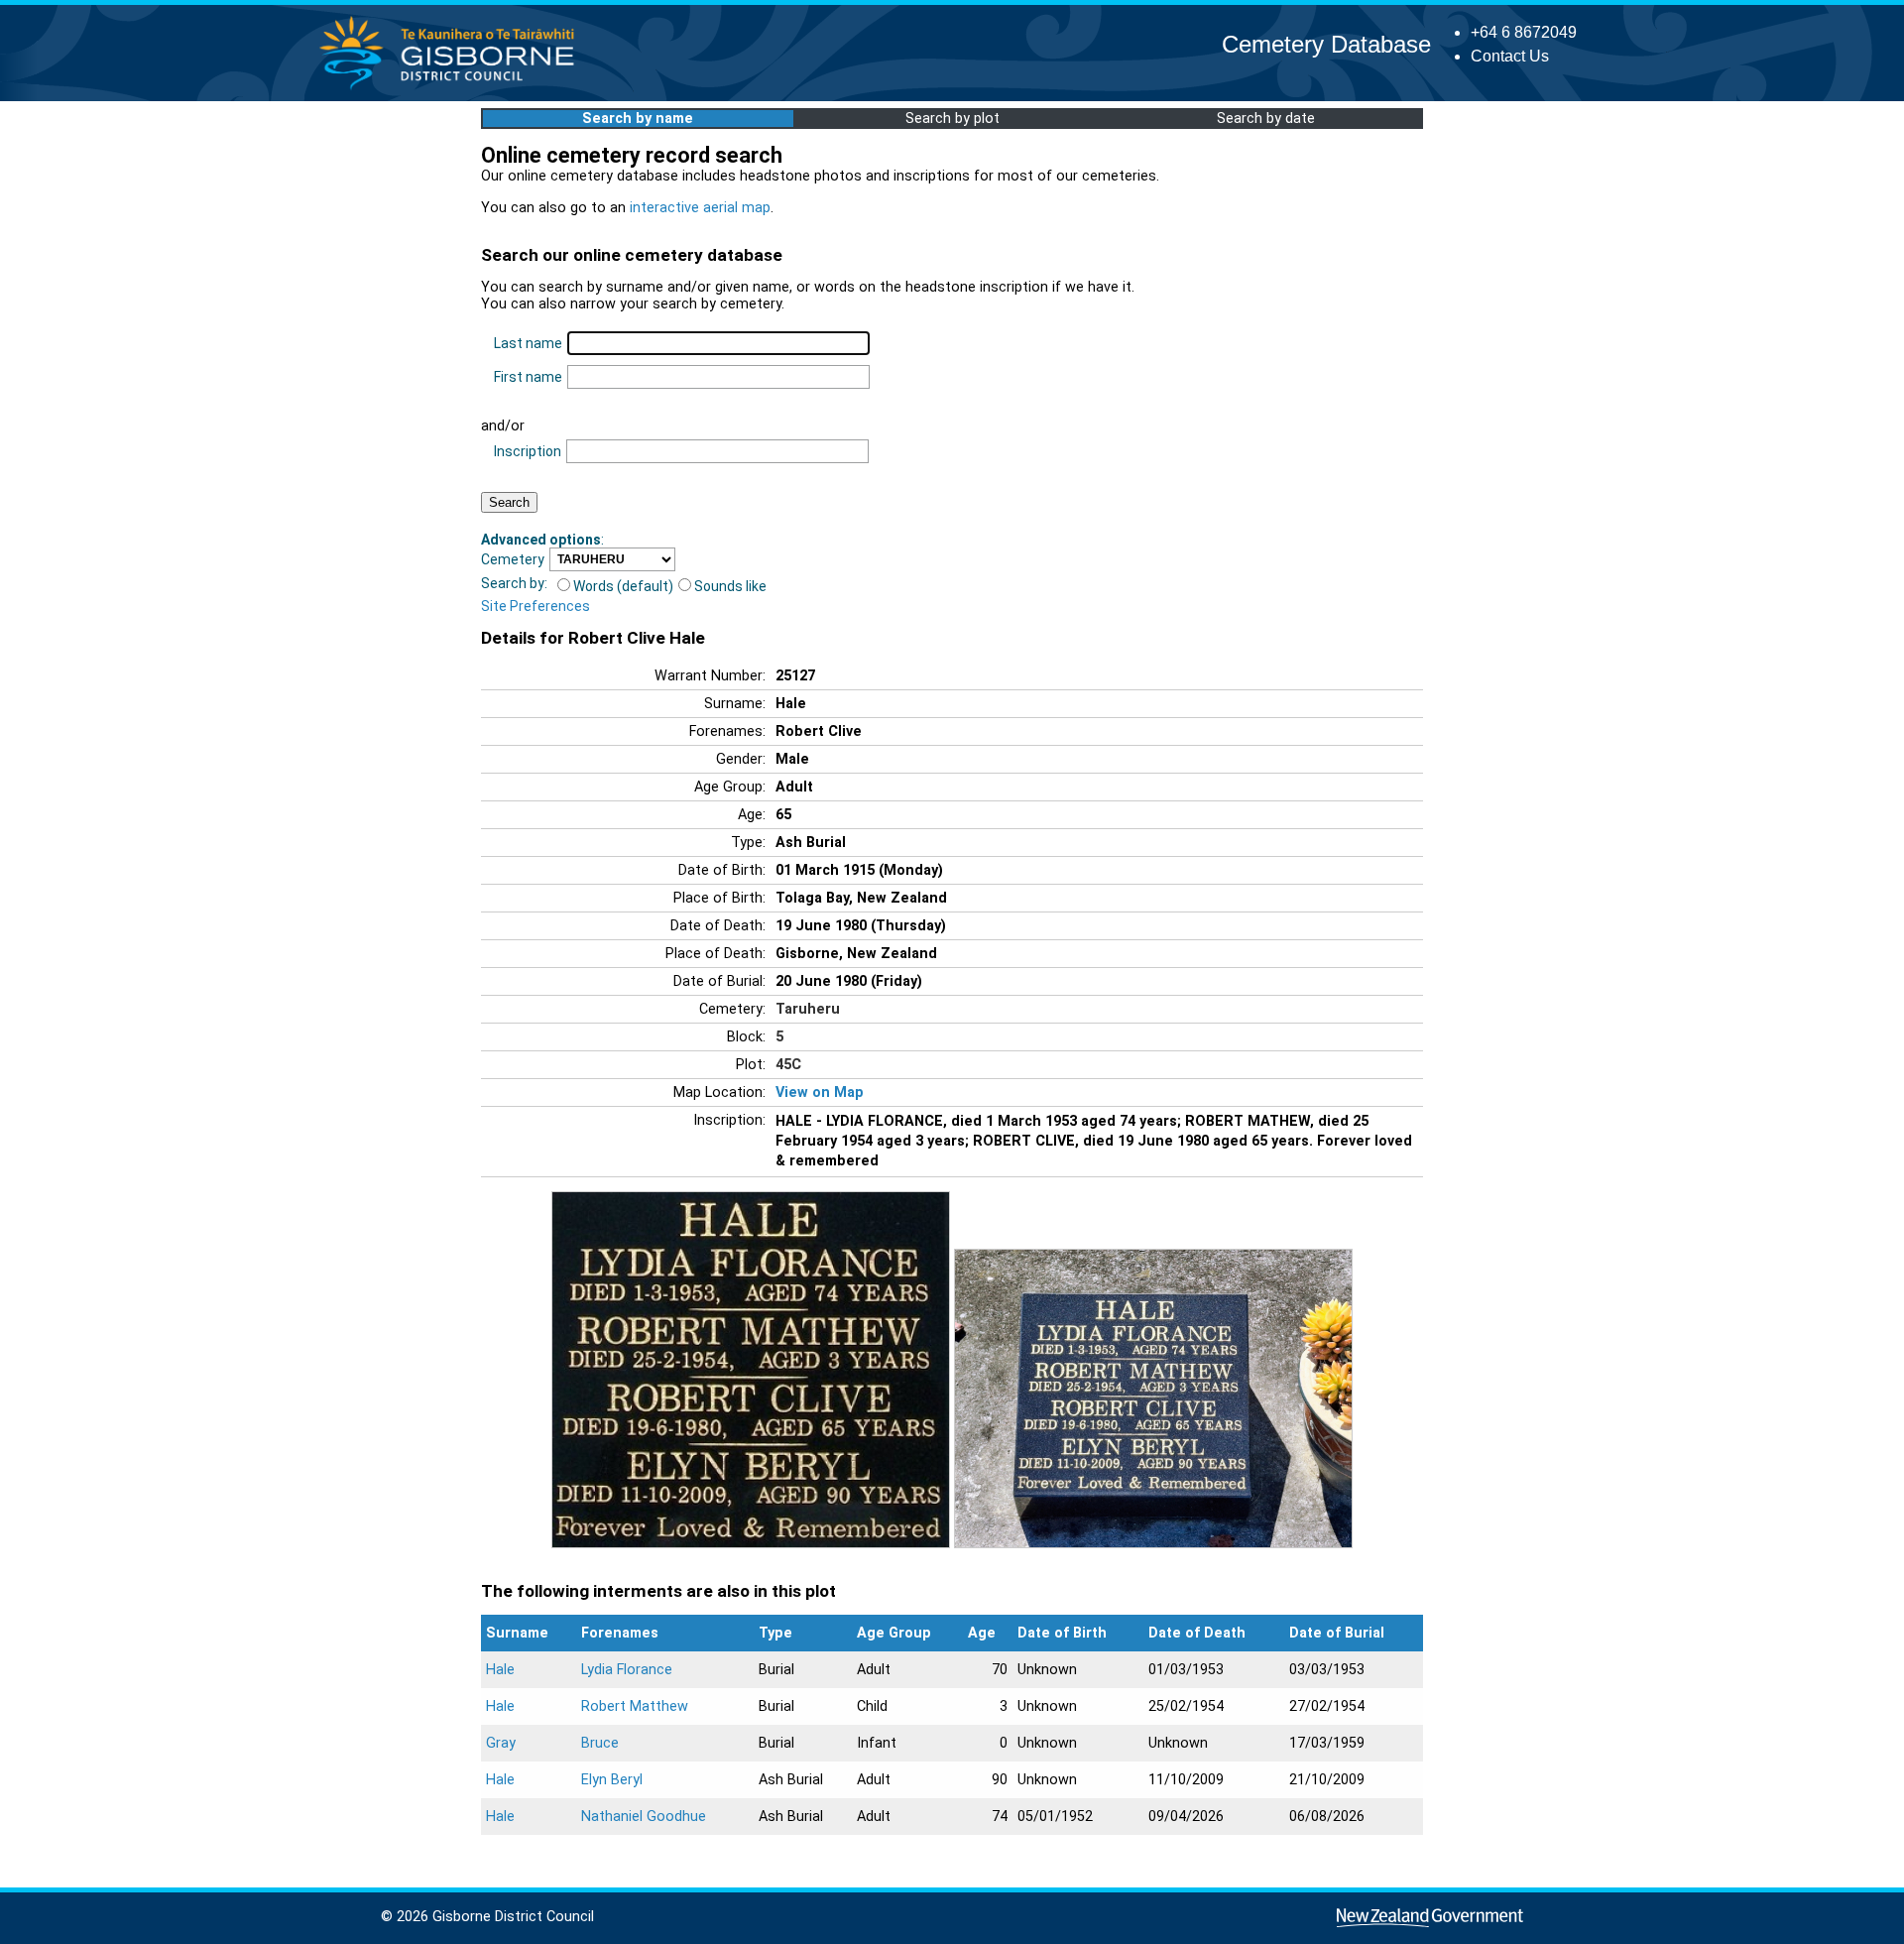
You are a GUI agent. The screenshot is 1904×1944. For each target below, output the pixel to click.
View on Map (820, 1093)
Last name (528, 343)
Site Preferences (535, 606)
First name (528, 377)
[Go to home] (453, 89)
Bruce (600, 1743)
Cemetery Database (1326, 44)
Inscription (528, 451)
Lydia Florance (627, 1670)
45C (788, 1065)
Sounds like (730, 586)
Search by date (1266, 119)
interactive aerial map (700, 208)
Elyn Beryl (612, 1780)
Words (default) (623, 586)
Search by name (638, 119)
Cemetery (513, 559)
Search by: (514, 583)
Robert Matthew (635, 1706)
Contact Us (1510, 56)
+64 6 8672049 (1524, 32)
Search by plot (952, 119)
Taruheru (808, 1009)
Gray (501, 1743)
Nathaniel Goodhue (644, 1817)
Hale (500, 1670)
